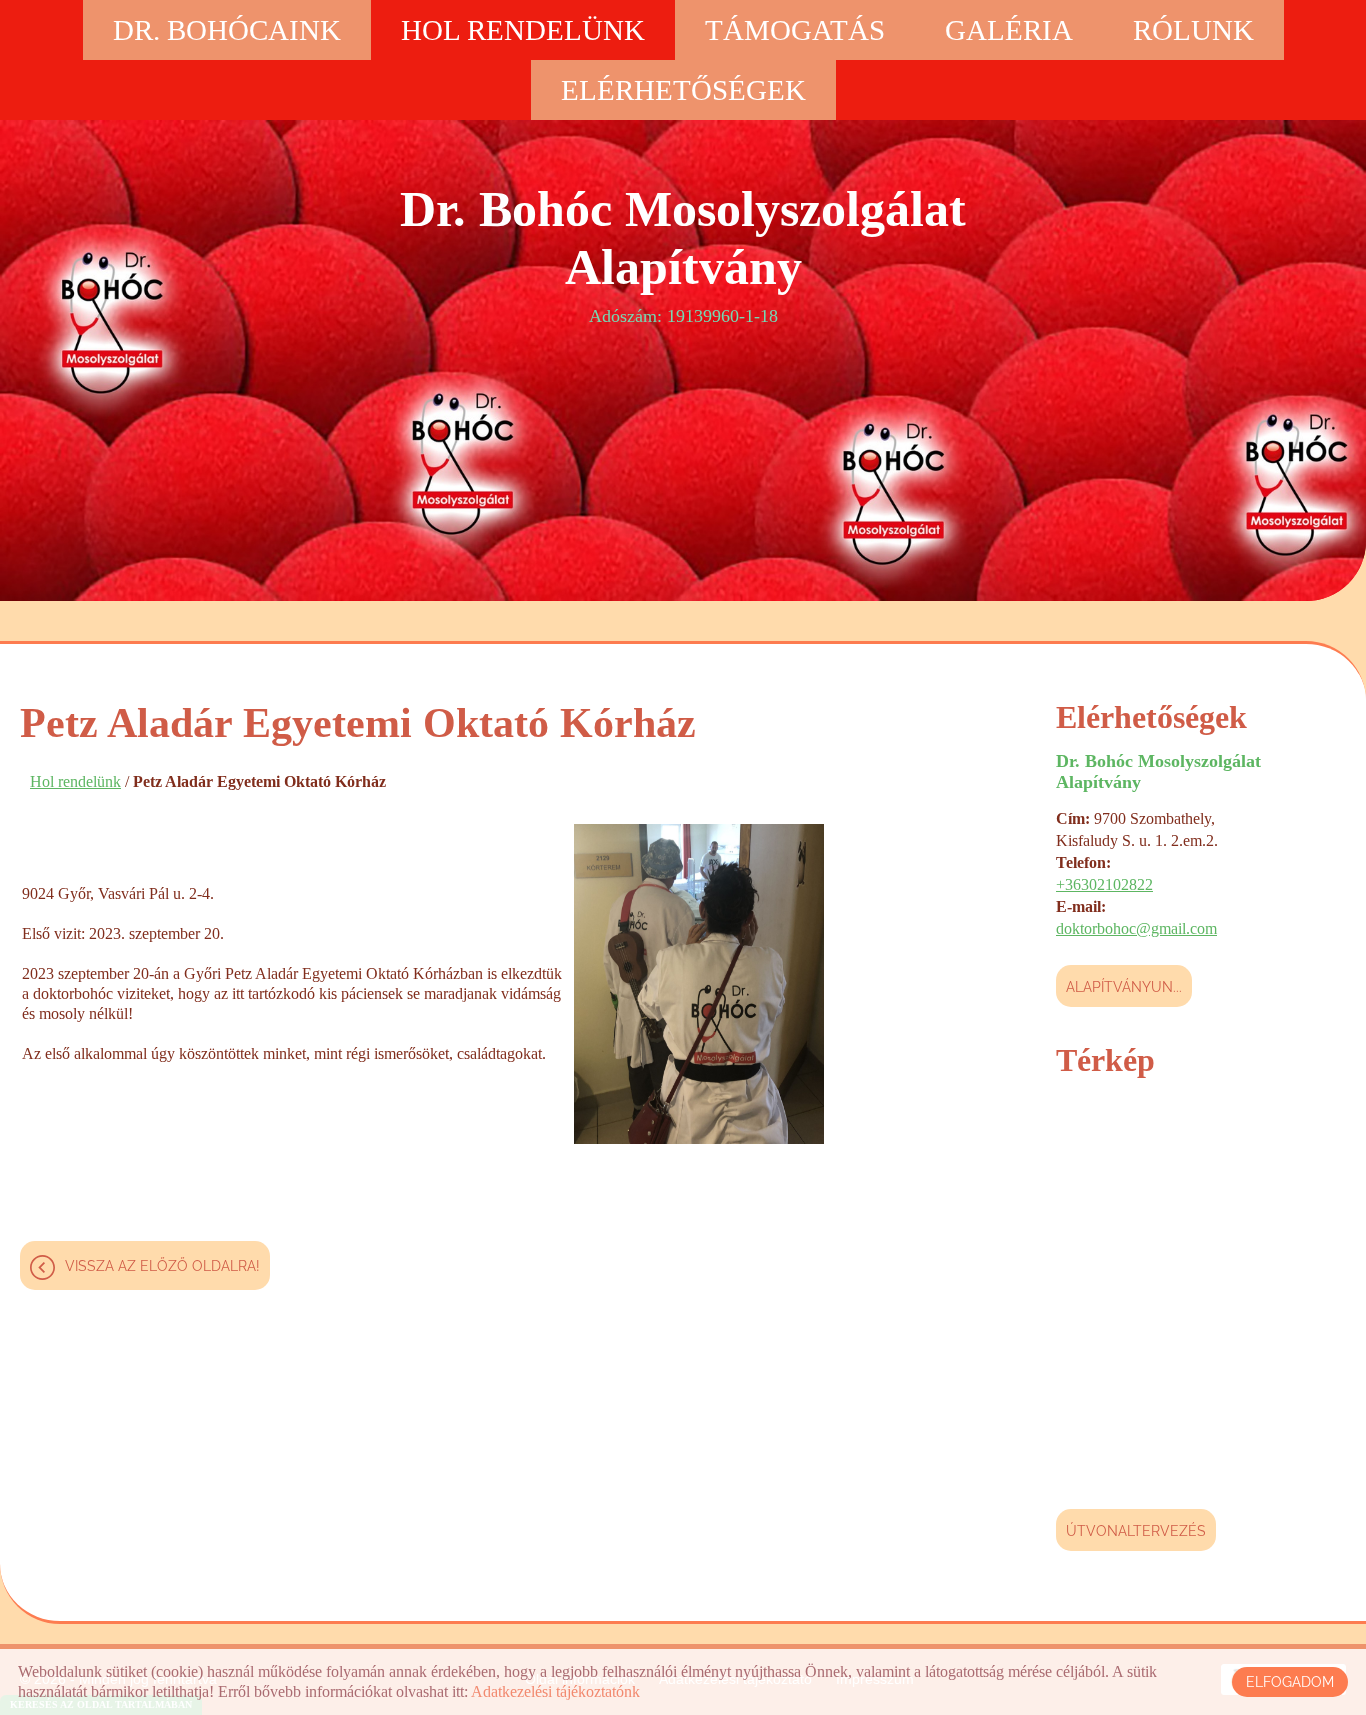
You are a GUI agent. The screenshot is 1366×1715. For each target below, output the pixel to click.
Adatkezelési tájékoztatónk (555, 1691)
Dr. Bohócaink (227, 30)
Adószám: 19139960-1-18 (683, 253)
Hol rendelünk (523, 30)
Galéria (1009, 30)
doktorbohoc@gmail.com (1136, 928)
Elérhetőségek (683, 90)
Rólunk (1193, 30)
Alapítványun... (1124, 987)
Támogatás (795, 30)
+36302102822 (1104, 884)
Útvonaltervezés (1136, 1531)
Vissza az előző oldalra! (162, 1266)
